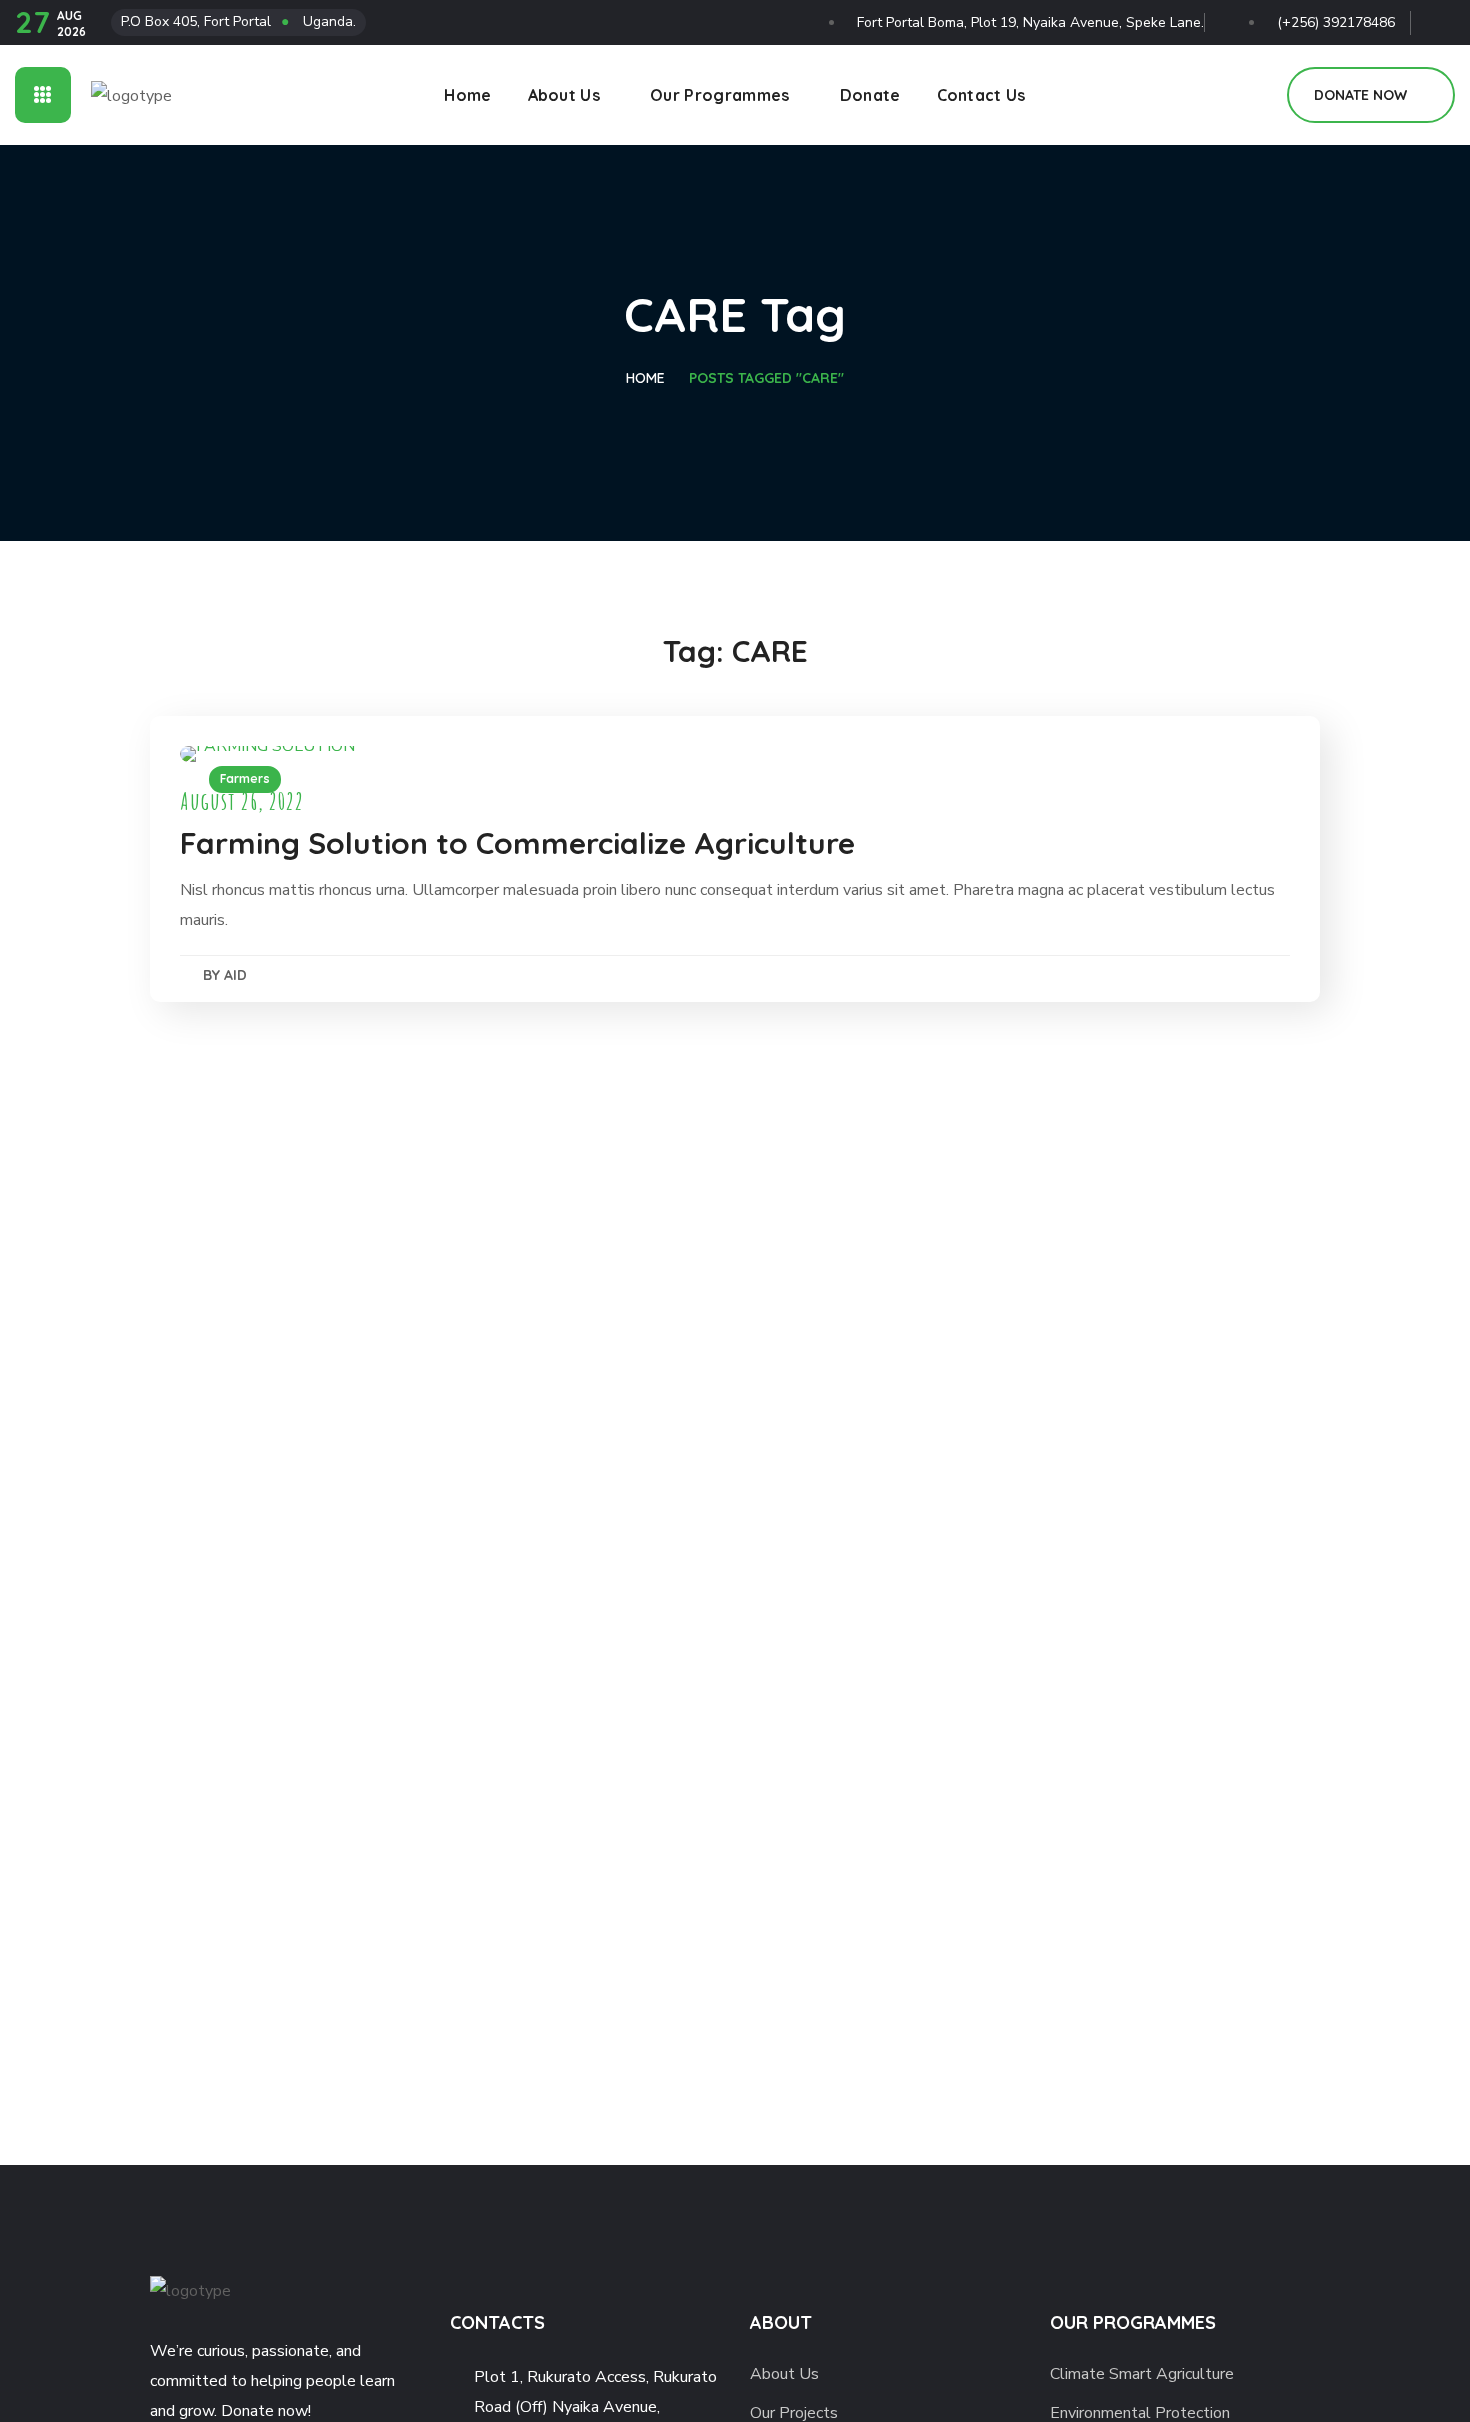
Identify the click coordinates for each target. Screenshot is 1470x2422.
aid (235, 975)
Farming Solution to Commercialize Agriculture (517, 843)
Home (645, 378)
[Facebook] (1440, 17)
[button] (1249, 95)
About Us (784, 2374)
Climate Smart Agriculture (1142, 2374)
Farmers (245, 778)
